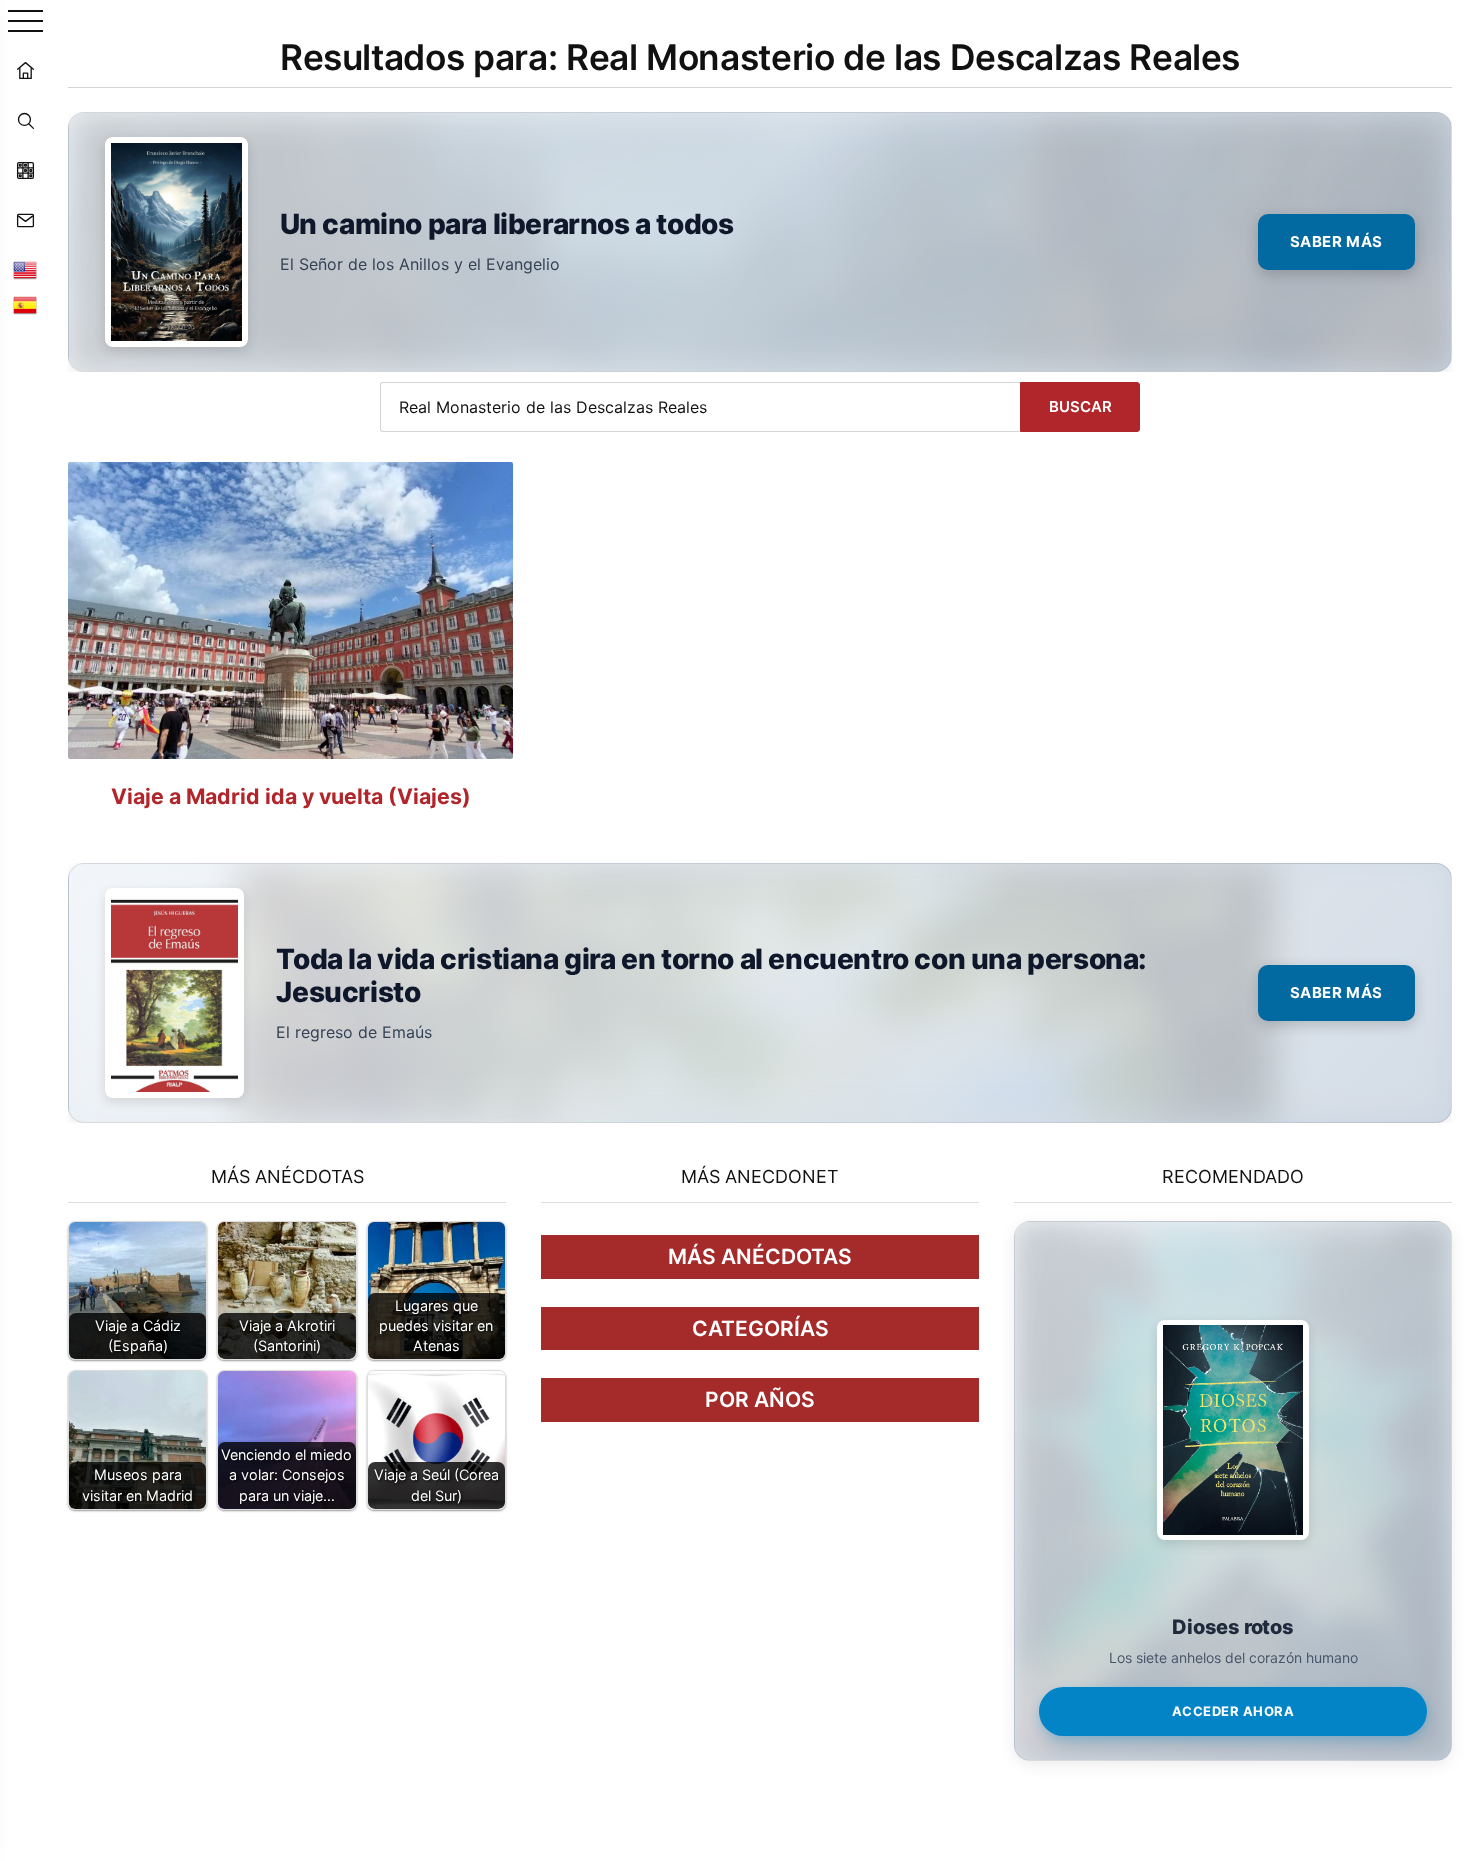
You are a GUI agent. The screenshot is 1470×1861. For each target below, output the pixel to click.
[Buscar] (25, 120)
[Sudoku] (25, 170)
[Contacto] (25, 220)
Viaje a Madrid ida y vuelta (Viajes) (291, 796)
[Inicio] (25, 70)
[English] (25, 270)
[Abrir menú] (25, 22)
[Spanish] (25, 305)
